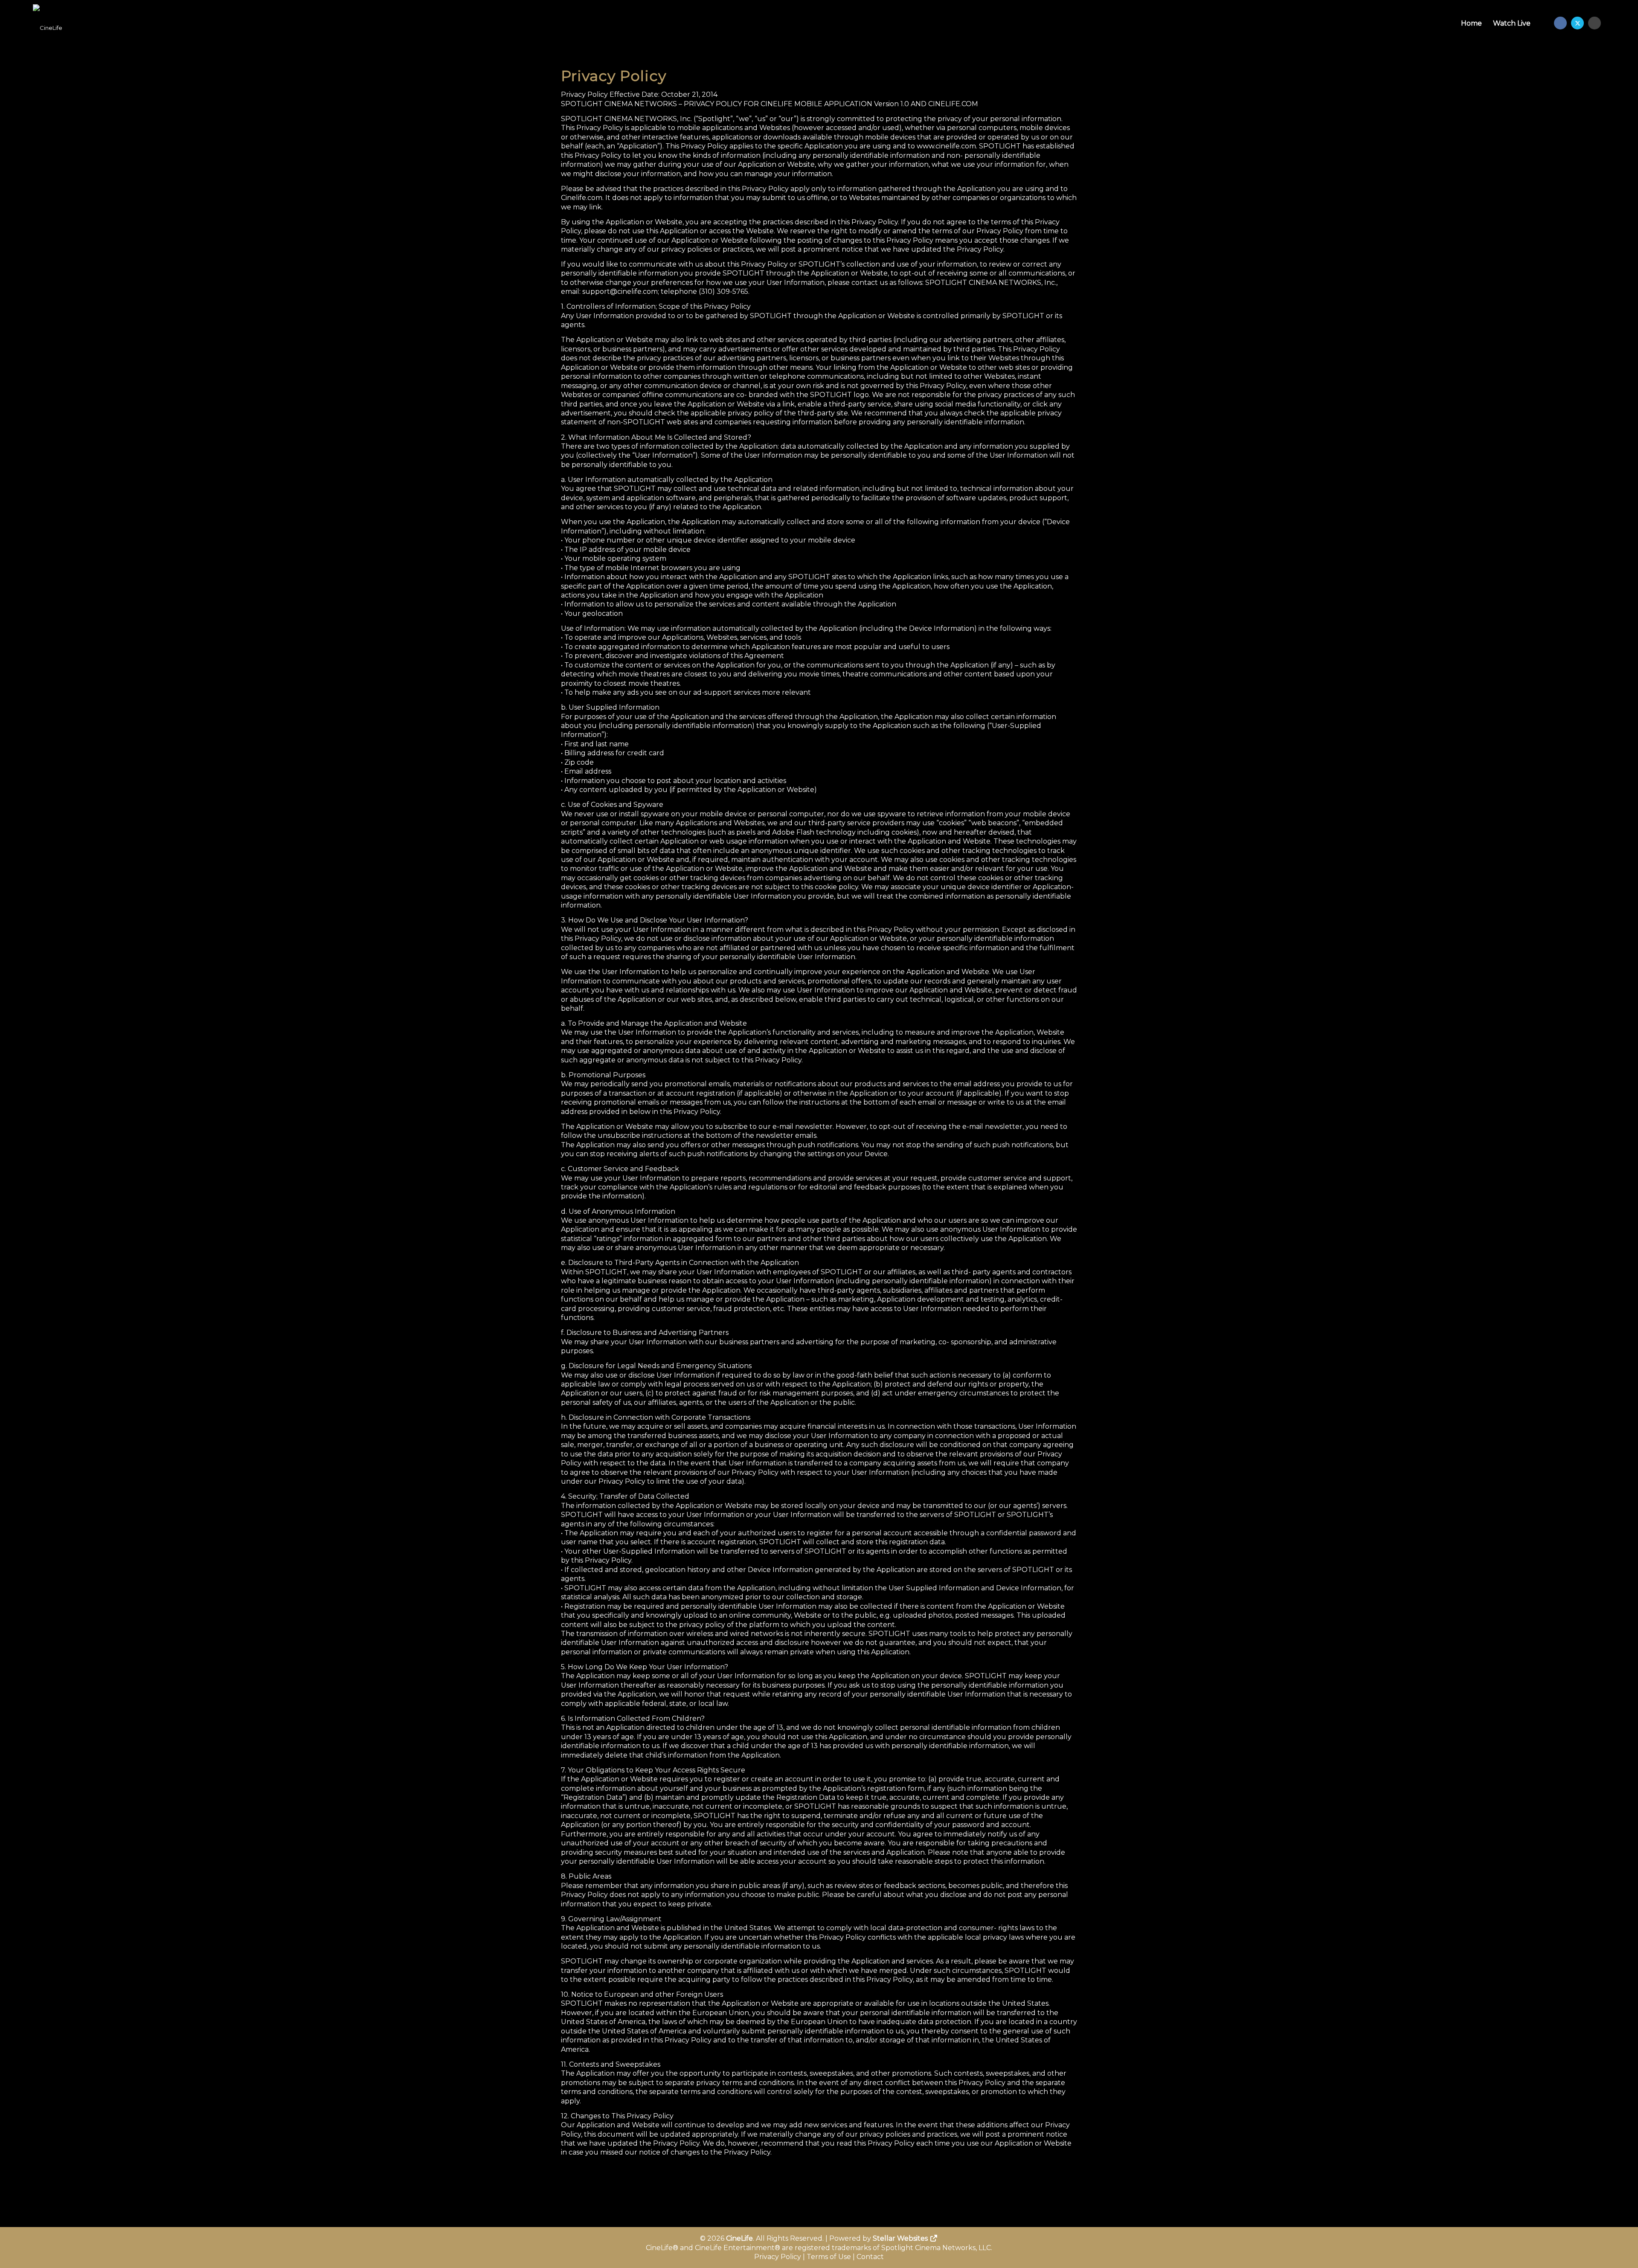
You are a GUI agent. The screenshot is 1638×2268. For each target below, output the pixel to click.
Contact (870, 2257)
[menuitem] (1471, 23)
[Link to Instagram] (1594, 23)
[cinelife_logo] (48, 23)
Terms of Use (829, 2257)
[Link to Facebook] (1560, 23)
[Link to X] (1577, 23)
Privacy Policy (778, 2257)
